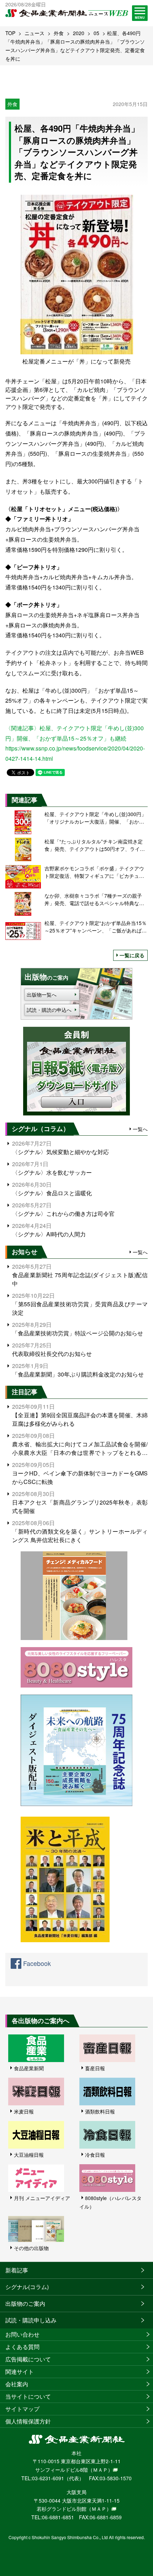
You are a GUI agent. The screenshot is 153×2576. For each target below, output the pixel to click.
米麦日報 (24, 2111)
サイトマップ (22, 2409)
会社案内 (17, 2384)
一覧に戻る (132, 955)
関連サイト (20, 2372)
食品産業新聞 (29, 2068)
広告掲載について (28, 2359)
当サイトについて (28, 2396)
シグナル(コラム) (27, 2287)
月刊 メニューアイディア (42, 2198)
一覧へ (140, 1129)
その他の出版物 (31, 2248)
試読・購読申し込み (31, 2320)
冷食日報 (95, 2155)
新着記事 (17, 2270)
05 (96, 33)
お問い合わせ (22, 2334)
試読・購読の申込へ (49, 1010)
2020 (79, 33)
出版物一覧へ (42, 995)
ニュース (35, 33)
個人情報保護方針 (28, 2421)
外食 (59, 33)
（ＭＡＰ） (100, 2470)
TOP (10, 33)
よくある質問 (22, 2347)
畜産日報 (95, 2068)
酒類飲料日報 (100, 2111)
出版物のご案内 (25, 2303)
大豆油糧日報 (29, 2155)
